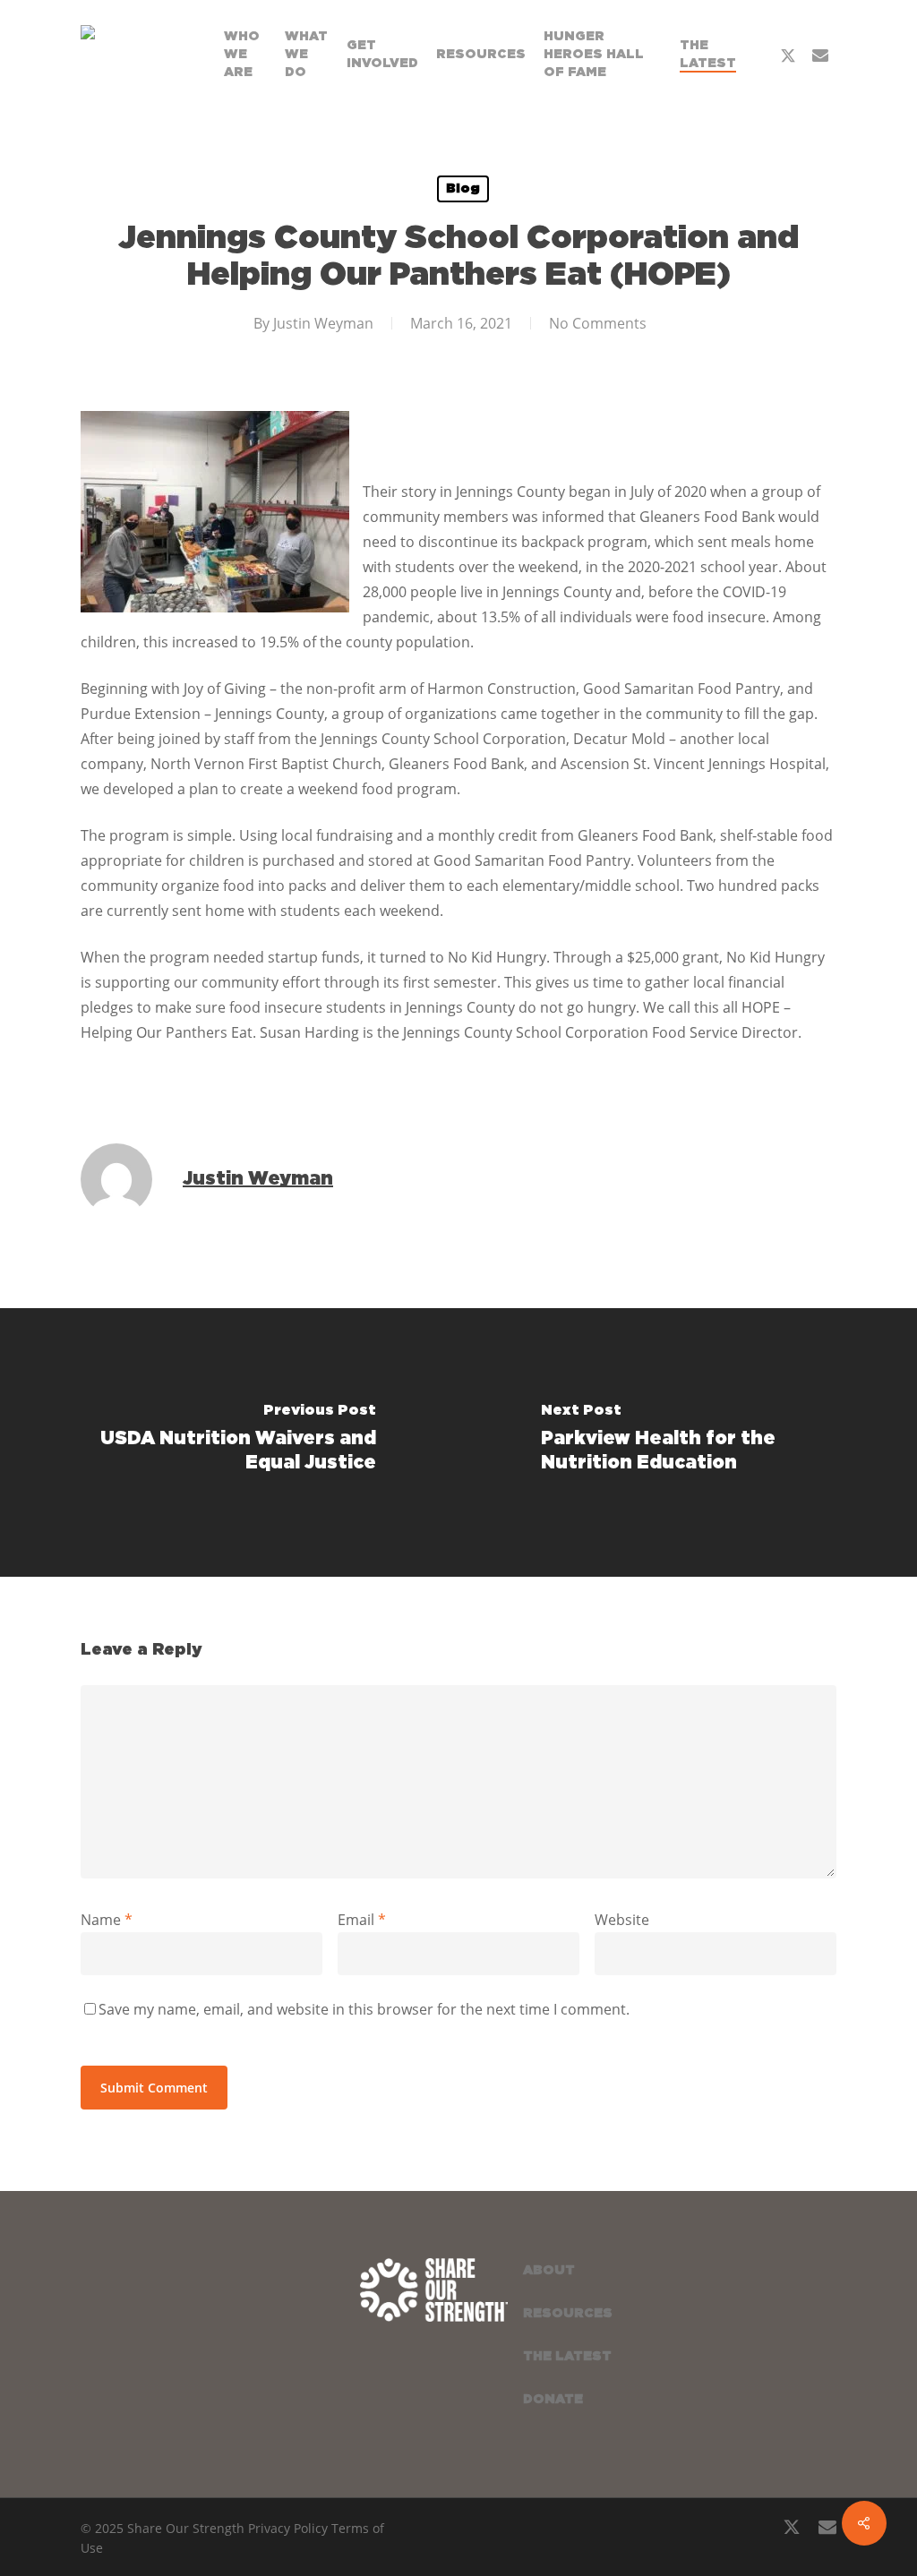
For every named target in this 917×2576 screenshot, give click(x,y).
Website (622, 1920)
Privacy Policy (288, 2528)
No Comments (598, 323)
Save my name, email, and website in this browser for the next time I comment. (364, 2009)
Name (107, 1920)
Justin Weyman (323, 323)
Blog (463, 189)
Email (362, 1920)
